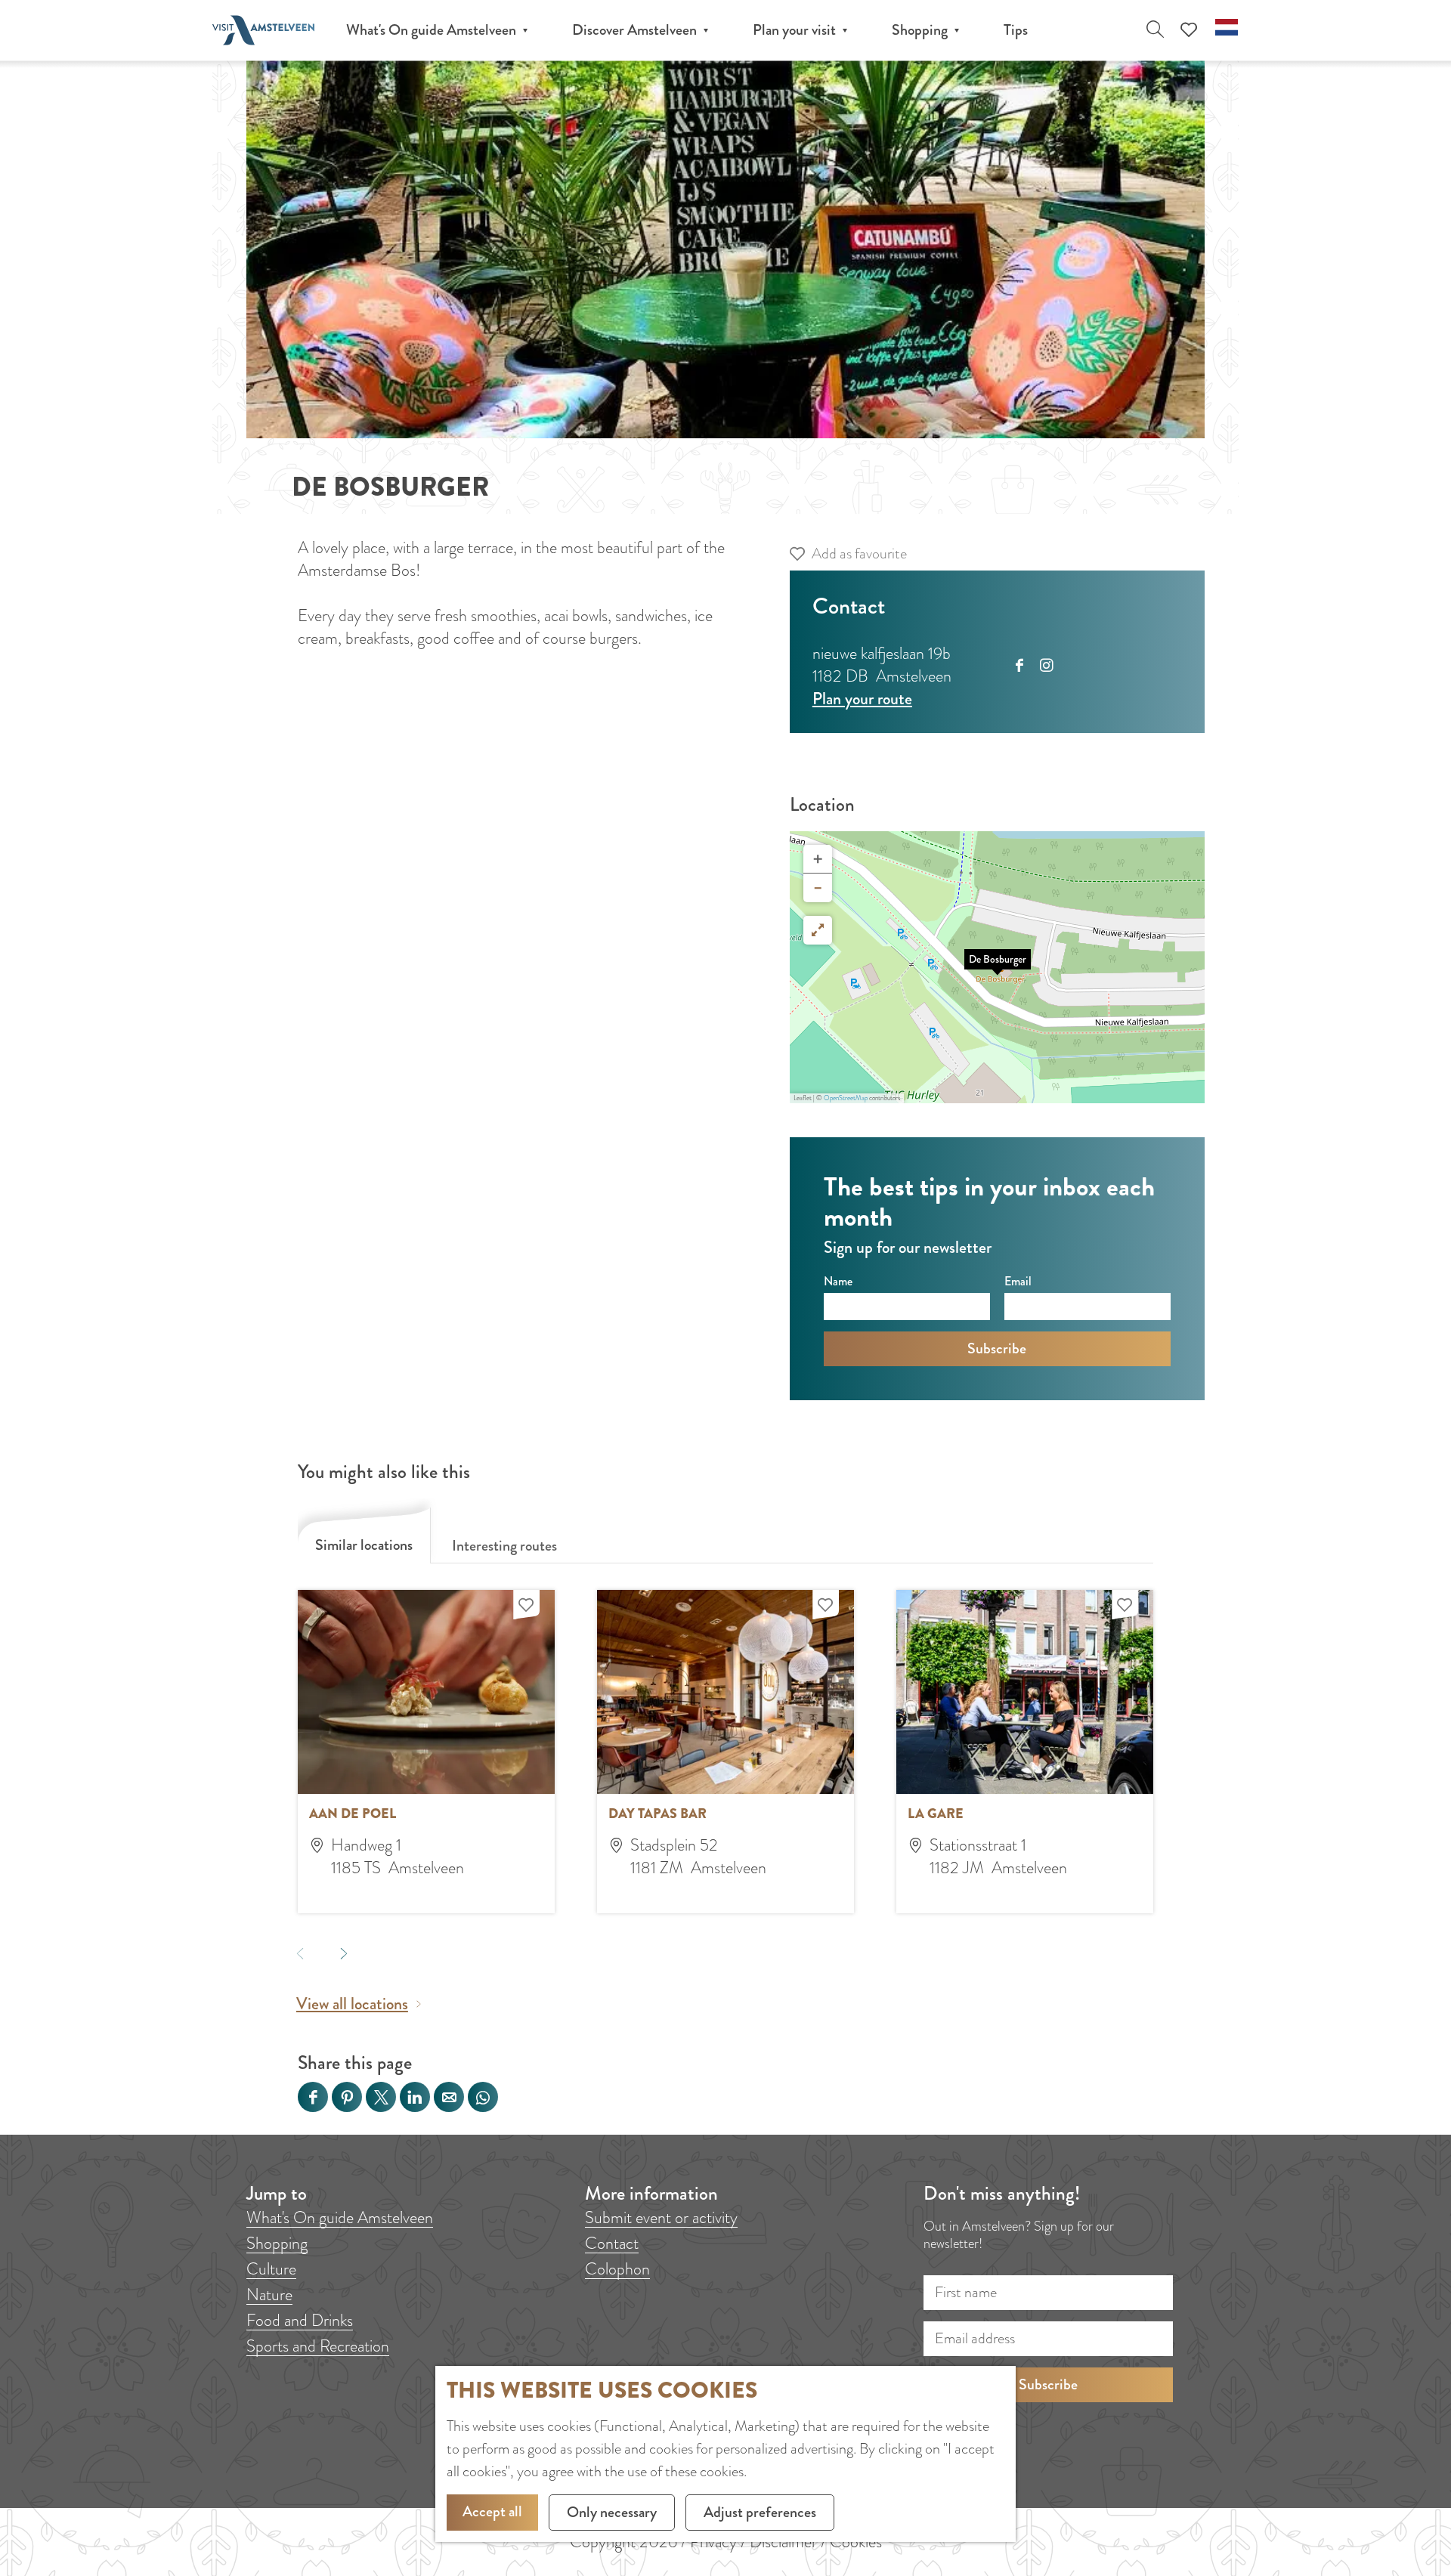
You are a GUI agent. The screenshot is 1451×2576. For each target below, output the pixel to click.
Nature (269, 2295)
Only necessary (612, 2512)
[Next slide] (343, 1953)
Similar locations (364, 1545)
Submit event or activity (661, 2217)
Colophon (617, 2269)
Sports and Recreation (318, 2346)
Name (838, 1281)
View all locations (352, 2004)
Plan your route (862, 699)
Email (1018, 1281)
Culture (271, 2269)
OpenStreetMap (846, 1098)
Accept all (492, 2511)
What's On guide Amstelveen (340, 2217)
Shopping (277, 2243)
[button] (998, 967)
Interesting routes (504, 1546)
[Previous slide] (300, 1953)
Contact (612, 2243)
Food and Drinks (300, 2320)
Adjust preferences (760, 2512)
